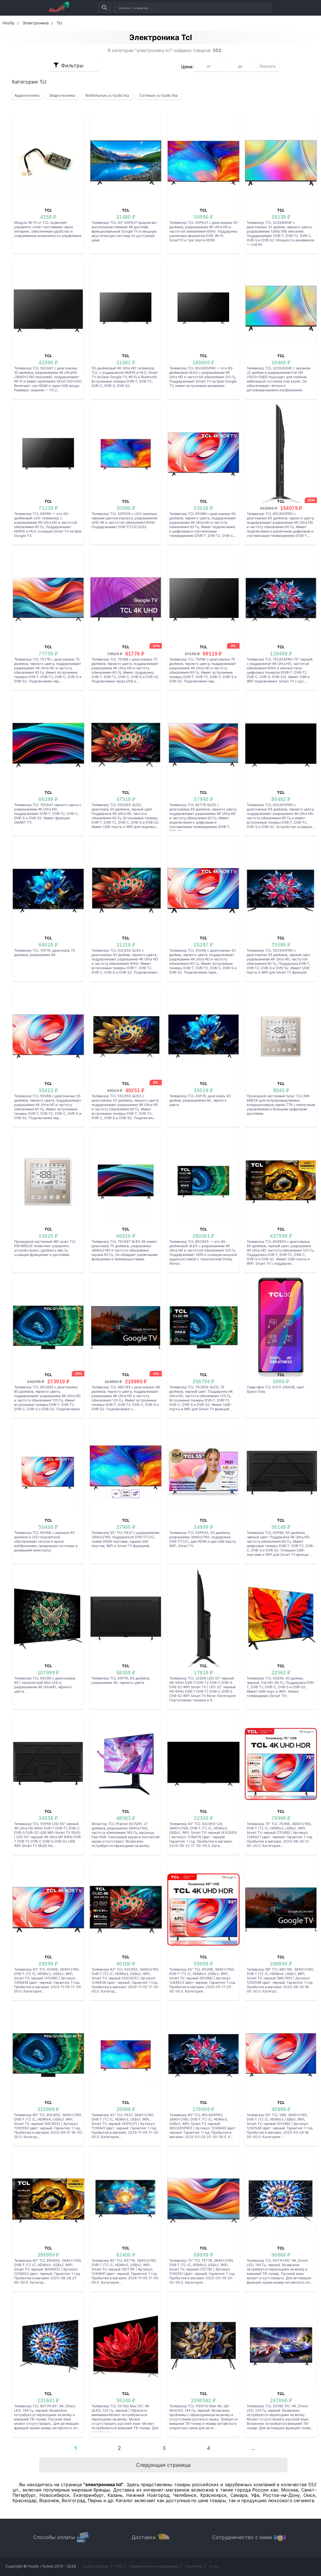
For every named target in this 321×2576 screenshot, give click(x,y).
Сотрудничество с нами (242, 2537)
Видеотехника (62, 95)
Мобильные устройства (107, 95)
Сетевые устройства (158, 95)
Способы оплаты (54, 2537)
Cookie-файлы (96, 2566)
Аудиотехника (27, 95)
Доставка (144, 2537)
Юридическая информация (154, 2566)
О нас (214, 2566)
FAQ (119, 2566)
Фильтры (72, 65)
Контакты (194, 2566)
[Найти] (104, 8)
